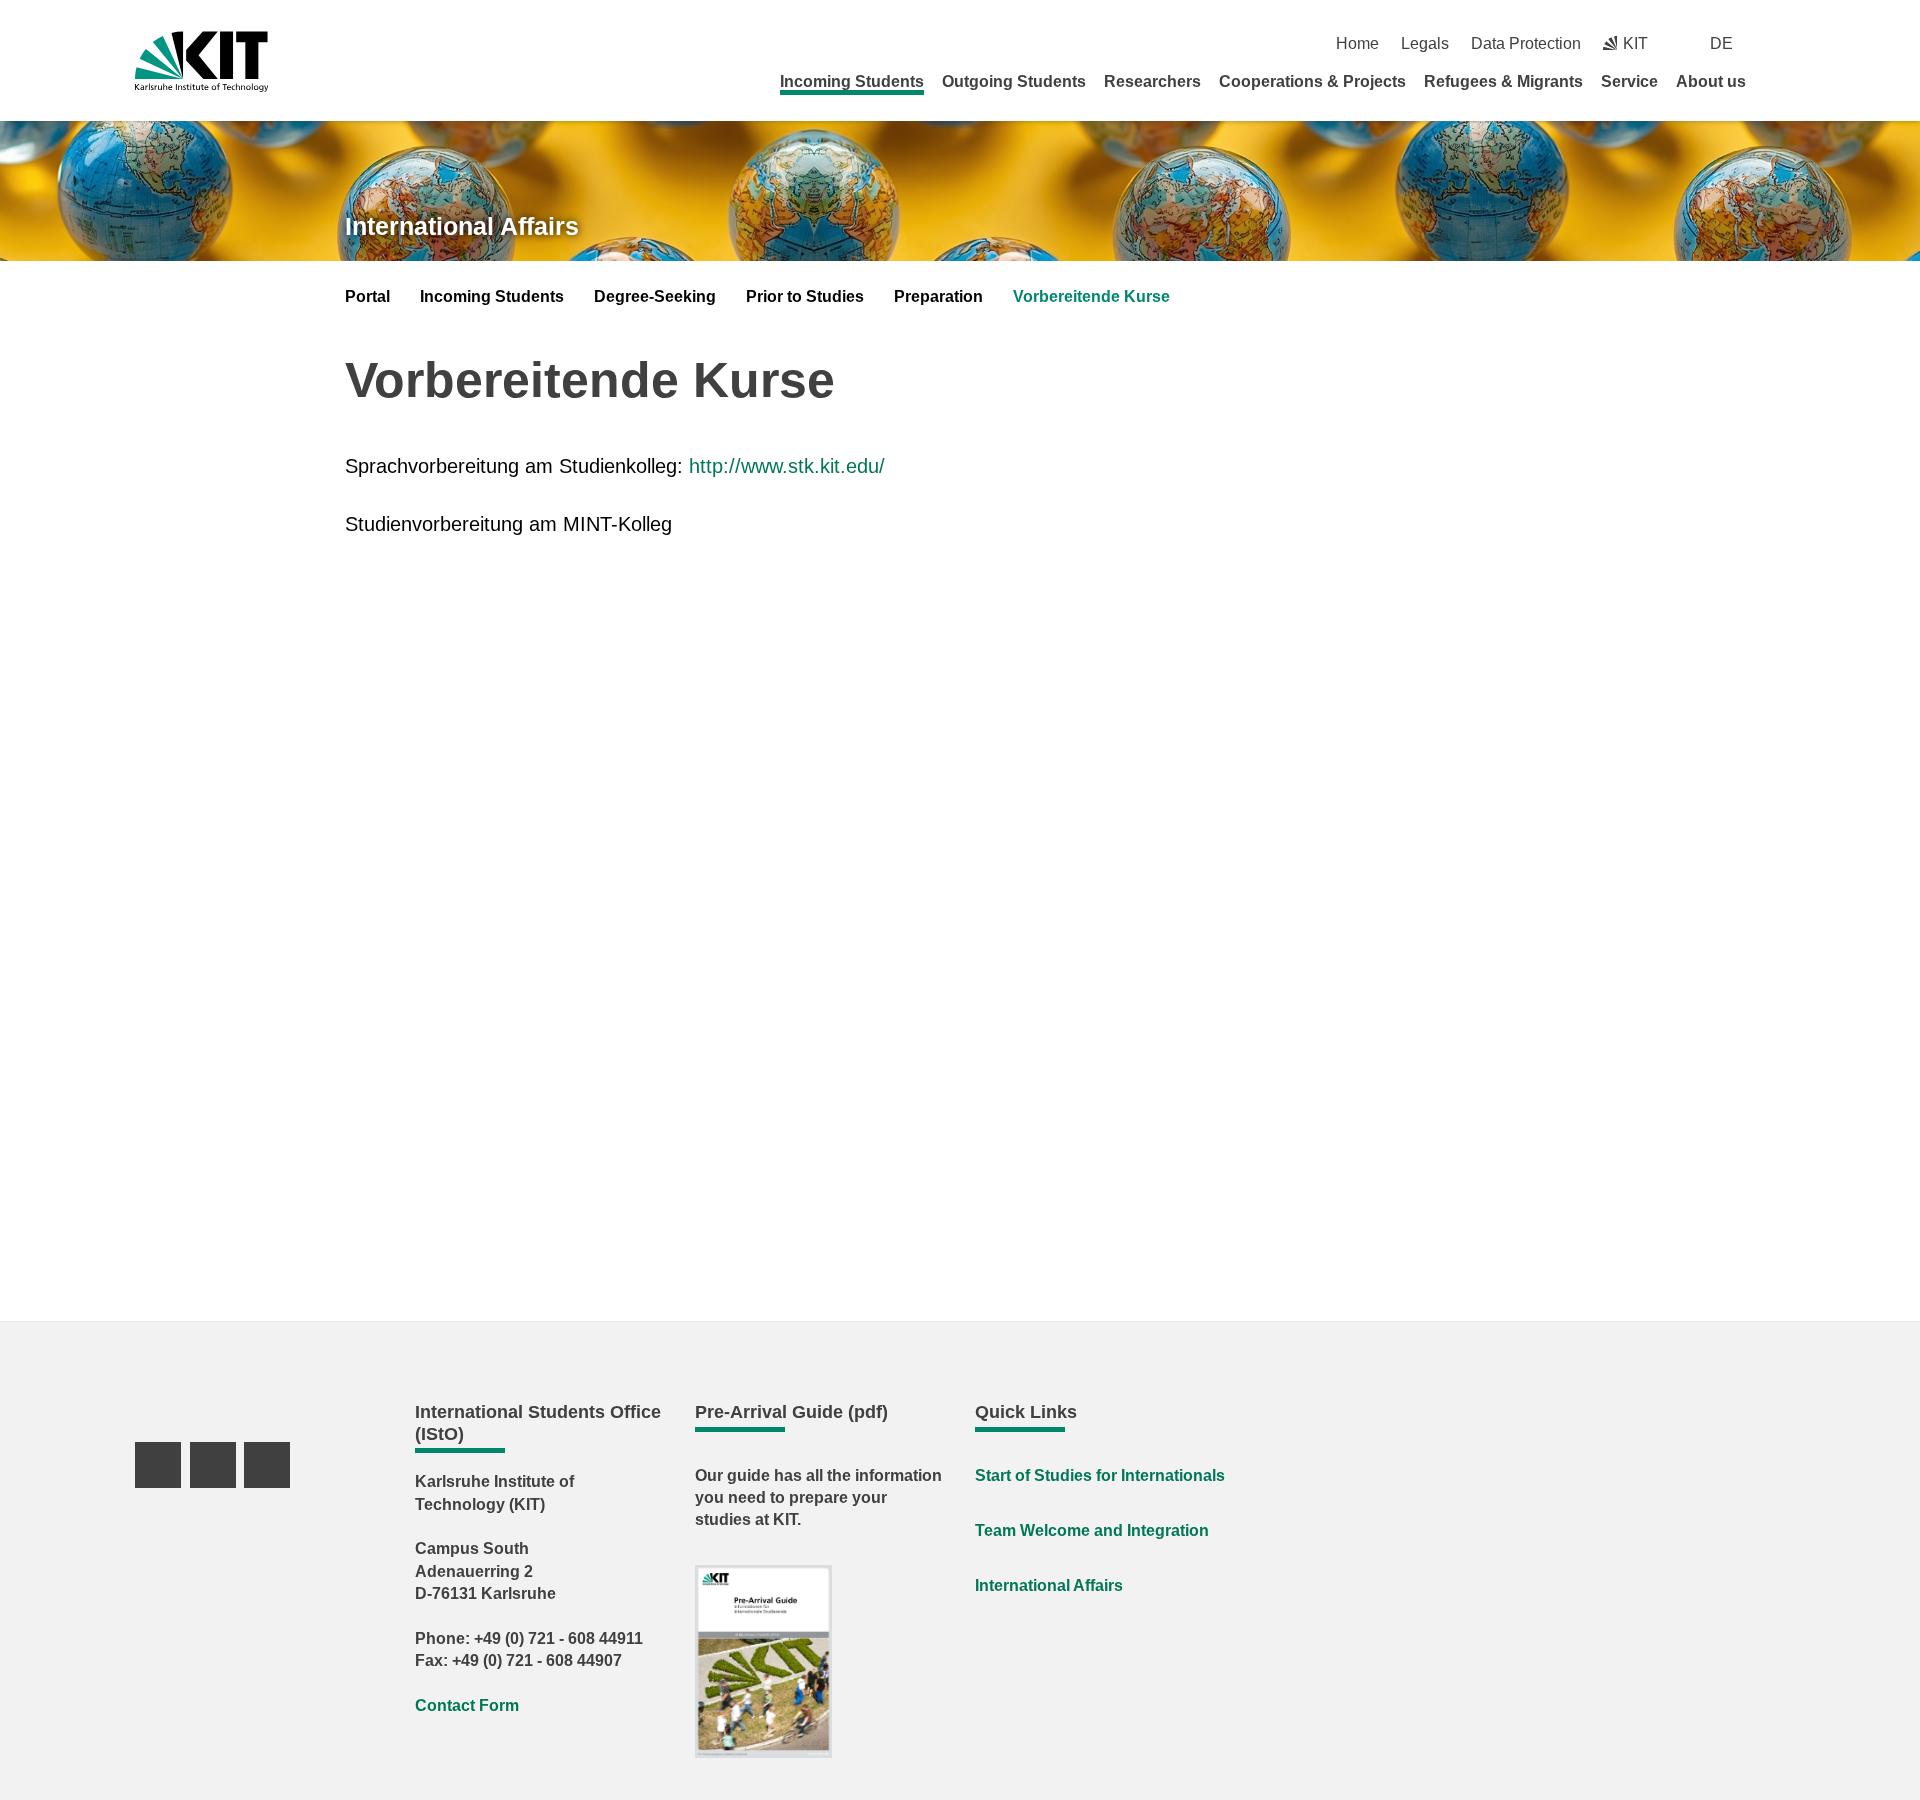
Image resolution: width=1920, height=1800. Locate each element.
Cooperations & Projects (1312, 81)
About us (1711, 81)
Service (1629, 81)
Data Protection (1526, 43)
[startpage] (1778, 81)
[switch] (1777, 43)
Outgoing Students (1014, 81)
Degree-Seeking (655, 296)
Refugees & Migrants (1503, 81)
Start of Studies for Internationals (1100, 1475)
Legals (1425, 43)
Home (1357, 43)
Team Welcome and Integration (1092, 1530)
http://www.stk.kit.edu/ (787, 466)
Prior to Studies (805, 296)
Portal (367, 296)
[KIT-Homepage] (201, 61)
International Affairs (462, 226)
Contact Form (467, 1705)
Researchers (1152, 81)
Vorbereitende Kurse (1091, 296)
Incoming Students (852, 81)
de (1721, 43)
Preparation (938, 296)
